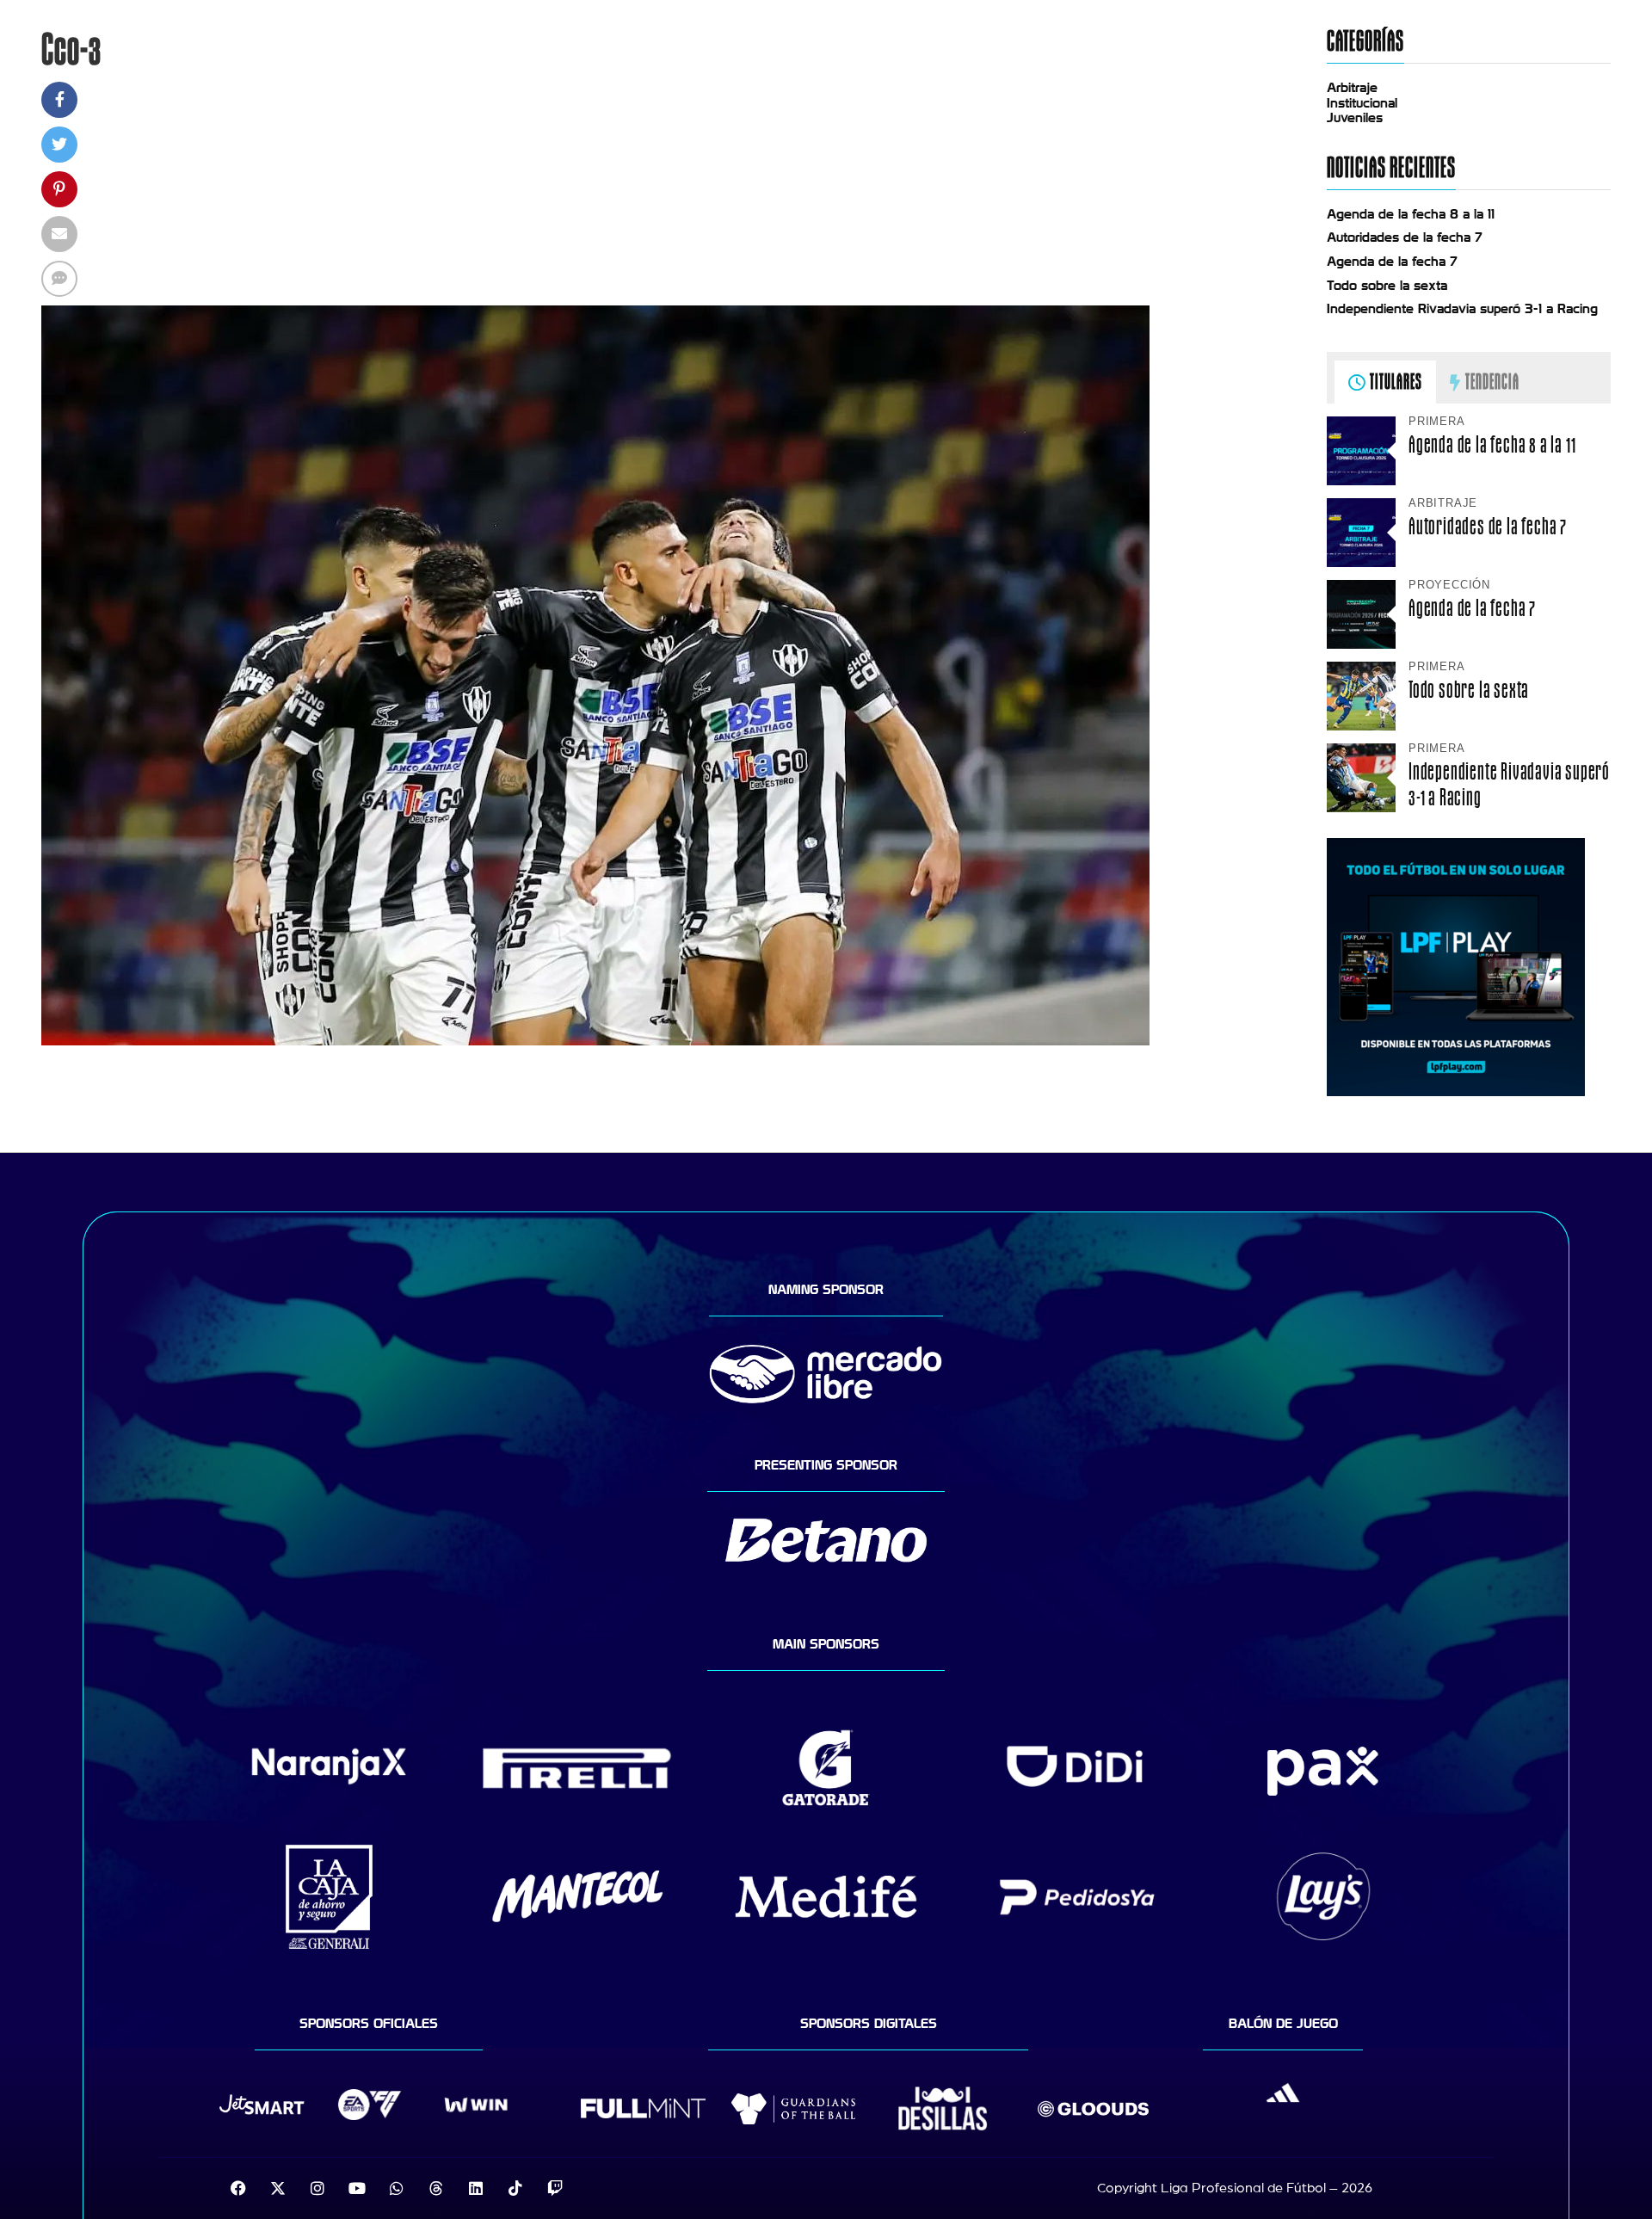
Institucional (1362, 103)
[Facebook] (238, 2188)
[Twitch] (555, 2188)
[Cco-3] (595, 1041)
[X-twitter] (278, 2188)
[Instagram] (317, 2188)
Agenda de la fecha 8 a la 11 (1411, 214)
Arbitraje (1352, 88)
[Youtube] (357, 2188)
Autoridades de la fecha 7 (1405, 237)
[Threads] (436, 2188)
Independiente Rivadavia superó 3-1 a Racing (1462, 309)
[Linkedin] (476, 2188)
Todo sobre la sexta (1387, 286)
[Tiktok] (515, 2188)
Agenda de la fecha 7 (1392, 262)
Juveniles (1355, 118)
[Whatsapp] (397, 2188)
